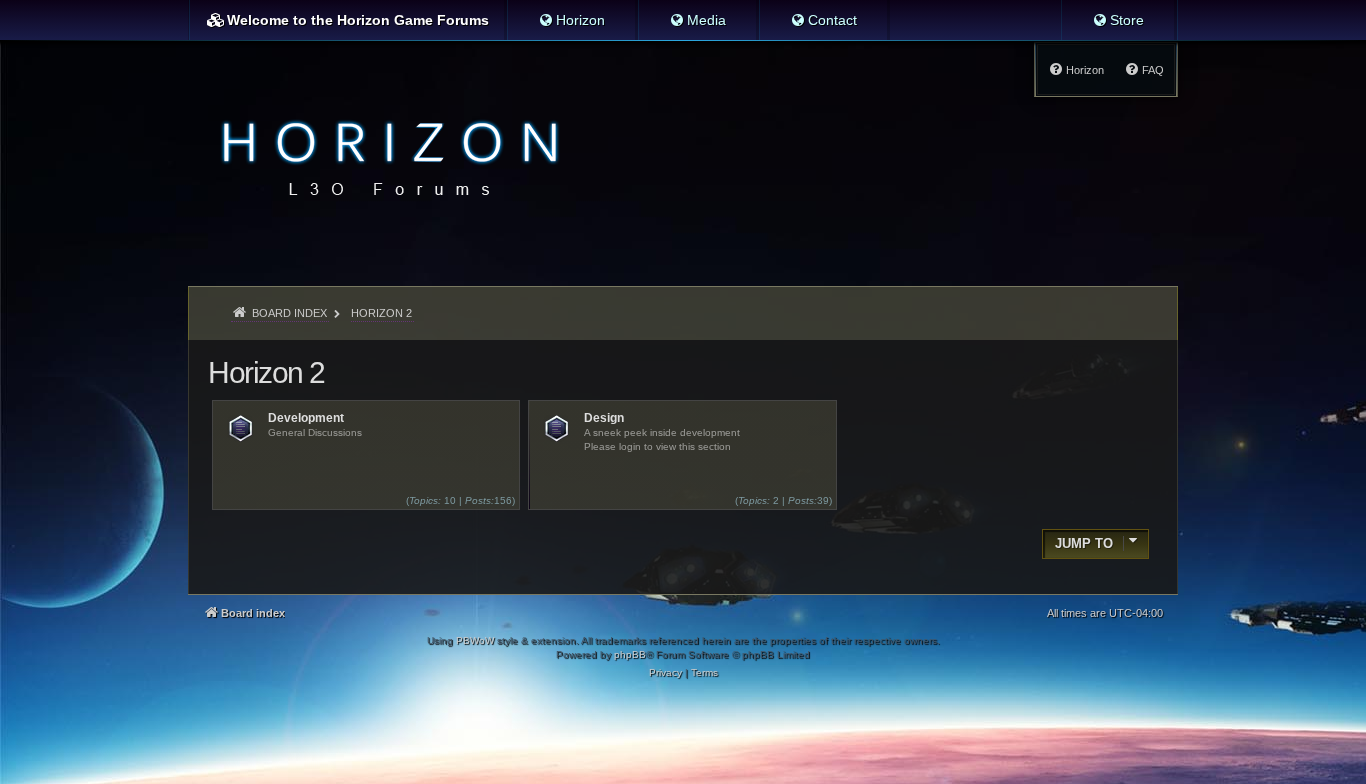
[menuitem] (571, 20)
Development (306, 418)
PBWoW (475, 640)
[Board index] (384, 156)
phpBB (630, 654)
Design (604, 418)
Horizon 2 (266, 372)
